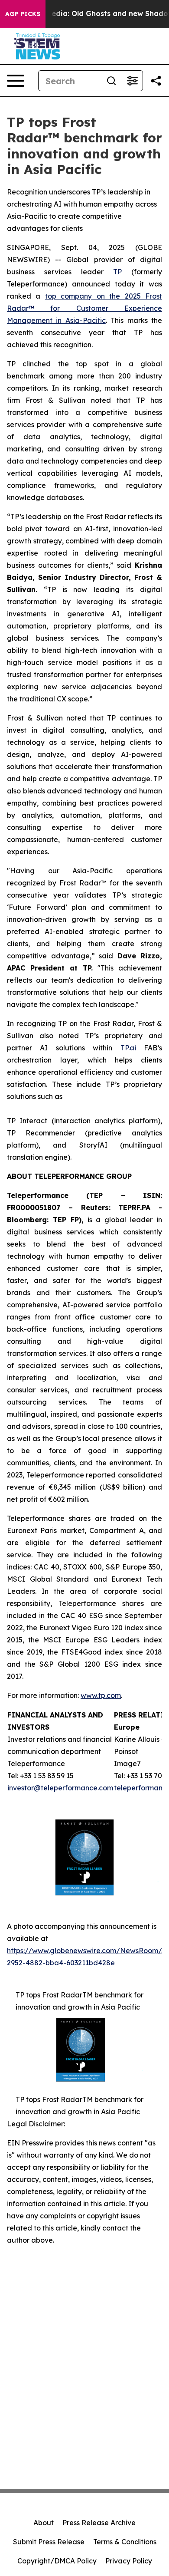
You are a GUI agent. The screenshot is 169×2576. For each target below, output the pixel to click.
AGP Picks (23, 14)
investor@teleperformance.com (60, 1788)
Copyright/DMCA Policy (57, 2561)
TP (117, 272)
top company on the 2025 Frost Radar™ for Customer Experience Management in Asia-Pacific (84, 308)
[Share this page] (156, 81)
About (44, 2523)
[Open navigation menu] (16, 81)
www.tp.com (101, 1695)
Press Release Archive (99, 2523)
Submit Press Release (49, 2542)
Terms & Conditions (125, 2542)
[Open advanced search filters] (132, 81)
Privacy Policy (129, 2561)
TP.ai (128, 1048)
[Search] (111, 81)
